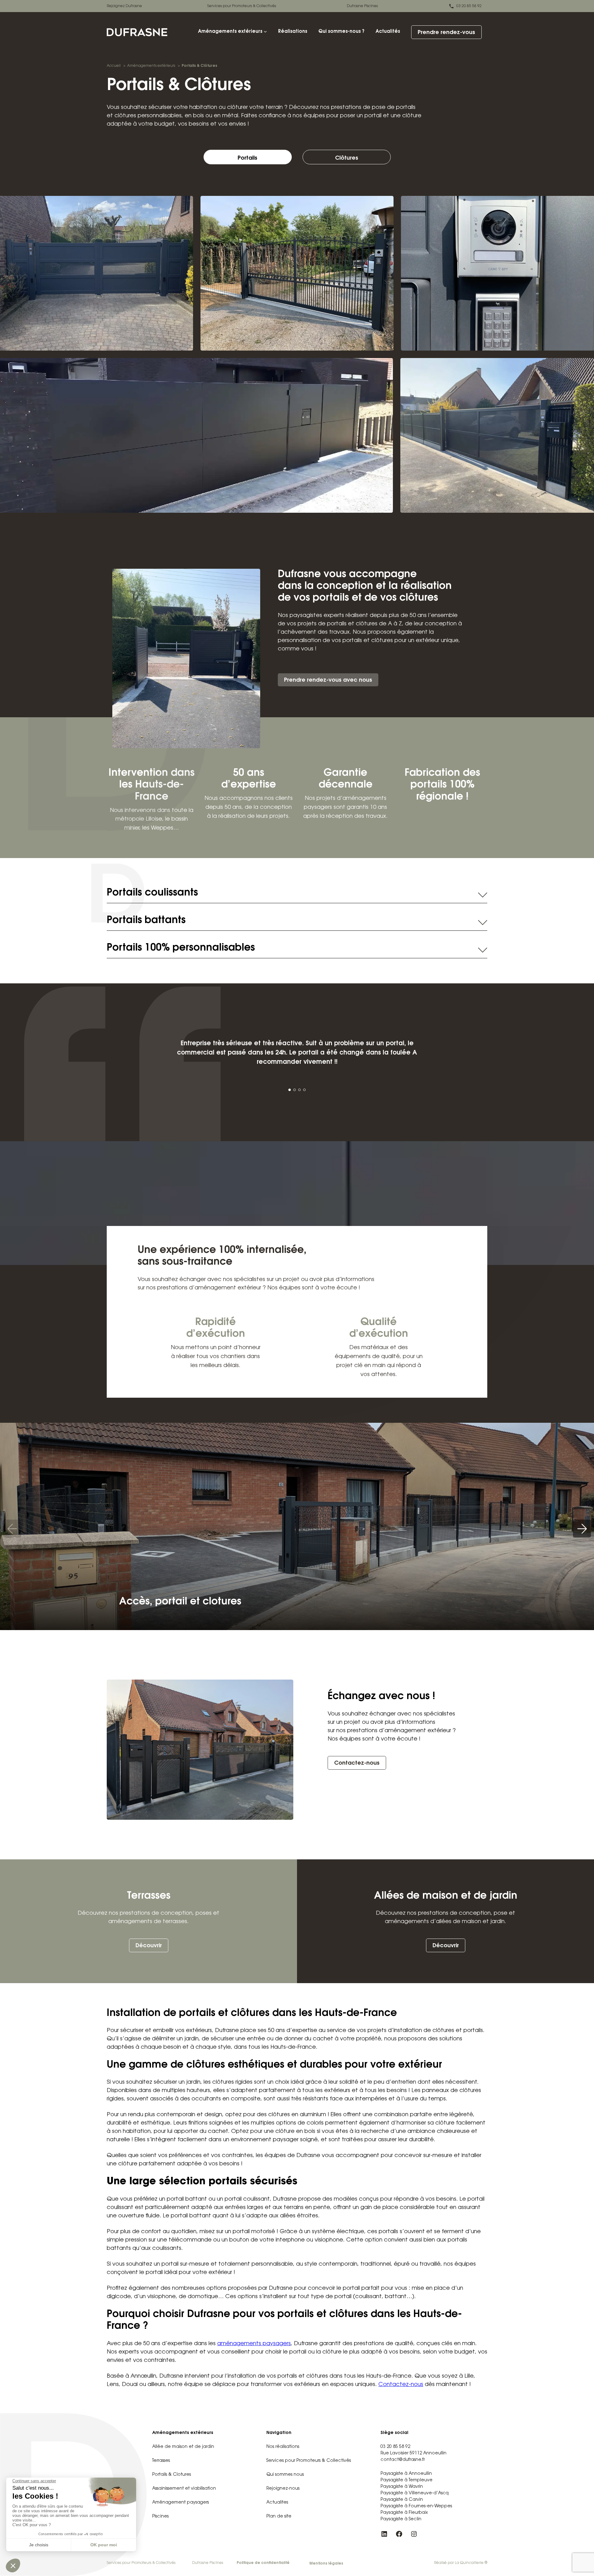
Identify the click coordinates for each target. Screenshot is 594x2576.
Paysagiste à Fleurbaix (404, 2513)
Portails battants (146, 921)
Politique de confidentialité (263, 2563)
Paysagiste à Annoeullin (406, 2474)
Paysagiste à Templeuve (407, 2480)
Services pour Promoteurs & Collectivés (242, 6)
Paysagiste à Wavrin (402, 2487)
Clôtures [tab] (347, 158)
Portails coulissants (152, 893)
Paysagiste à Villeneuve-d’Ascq (415, 2493)
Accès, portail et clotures (180, 1602)
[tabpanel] (297, 577)
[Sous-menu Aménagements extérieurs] (265, 31)
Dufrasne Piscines (362, 6)
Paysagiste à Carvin (402, 2500)
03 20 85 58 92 (469, 6)
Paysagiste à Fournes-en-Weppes (416, 2506)
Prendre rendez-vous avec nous (328, 680)
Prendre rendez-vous (446, 33)
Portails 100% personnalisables (181, 948)
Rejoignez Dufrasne (124, 6)
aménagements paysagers (254, 2344)
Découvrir (149, 1946)
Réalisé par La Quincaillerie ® (461, 2563)
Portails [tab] (247, 158)
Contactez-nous (357, 1763)
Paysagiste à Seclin (401, 2519)
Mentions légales (326, 2564)
